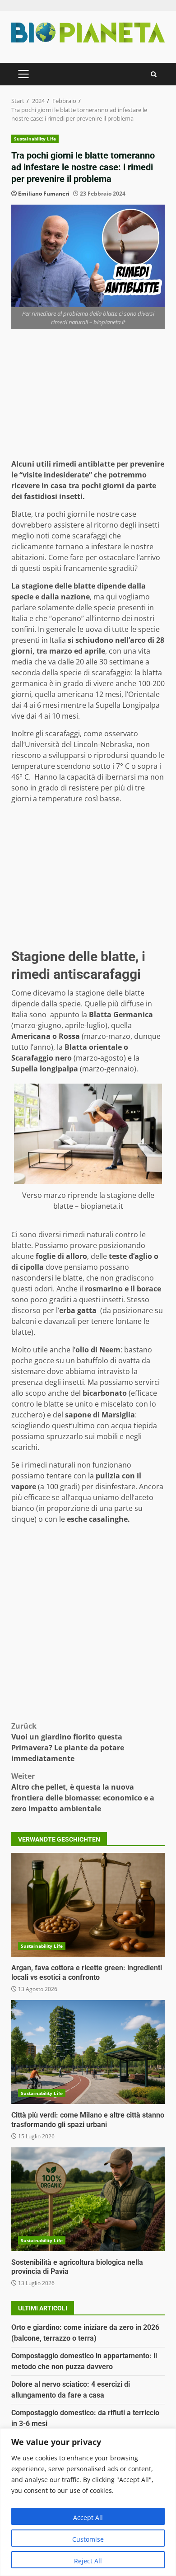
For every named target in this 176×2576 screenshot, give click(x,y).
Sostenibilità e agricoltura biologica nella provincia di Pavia (88, 2199)
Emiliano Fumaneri (44, 194)
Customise (88, 2539)
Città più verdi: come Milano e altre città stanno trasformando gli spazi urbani (88, 2052)
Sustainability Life (35, 139)
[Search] (154, 74)
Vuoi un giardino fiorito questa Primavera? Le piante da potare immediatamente (68, 1742)
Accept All (88, 2518)
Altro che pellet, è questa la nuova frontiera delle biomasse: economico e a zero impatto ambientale (83, 1792)
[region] (88, 2502)
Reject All (88, 2561)
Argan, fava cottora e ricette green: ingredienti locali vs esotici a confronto (88, 1905)
